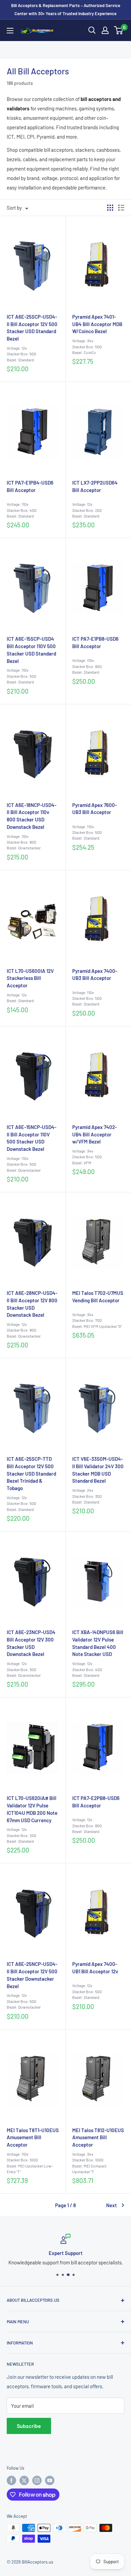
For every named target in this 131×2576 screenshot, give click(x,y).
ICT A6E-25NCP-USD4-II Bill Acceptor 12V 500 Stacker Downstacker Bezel (32, 1975)
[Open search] (92, 30)
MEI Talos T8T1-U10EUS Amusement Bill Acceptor (33, 2138)
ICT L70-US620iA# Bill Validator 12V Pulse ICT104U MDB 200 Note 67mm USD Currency (32, 1809)
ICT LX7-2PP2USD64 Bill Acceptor (95, 486)
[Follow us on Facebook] (11, 2480)
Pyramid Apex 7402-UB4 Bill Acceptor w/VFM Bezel (95, 1134)
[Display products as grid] (110, 208)
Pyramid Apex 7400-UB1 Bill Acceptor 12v (95, 1968)
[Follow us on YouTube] (50, 2480)
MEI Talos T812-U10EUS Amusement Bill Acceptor (98, 2138)
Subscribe (29, 2426)
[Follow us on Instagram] (37, 2480)
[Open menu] (10, 31)
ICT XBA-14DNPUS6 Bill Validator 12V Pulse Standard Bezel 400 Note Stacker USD (98, 1643)
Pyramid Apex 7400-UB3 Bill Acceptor (95, 975)
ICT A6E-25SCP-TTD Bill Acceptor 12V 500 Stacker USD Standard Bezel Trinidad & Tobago (31, 1473)
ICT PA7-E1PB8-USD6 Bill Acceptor (95, 642)
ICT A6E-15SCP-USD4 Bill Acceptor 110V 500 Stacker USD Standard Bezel (31, 650)
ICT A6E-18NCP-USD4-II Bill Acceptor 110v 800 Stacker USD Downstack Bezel (32, 816)
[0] (119, 30)
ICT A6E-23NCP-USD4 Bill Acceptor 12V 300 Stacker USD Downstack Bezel (31, 1643)
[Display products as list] (121, 208)
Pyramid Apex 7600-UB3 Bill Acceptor (95, 809)
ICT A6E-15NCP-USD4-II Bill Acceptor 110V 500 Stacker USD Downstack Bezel (32, 1138)
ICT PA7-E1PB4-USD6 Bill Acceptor (30, 486)
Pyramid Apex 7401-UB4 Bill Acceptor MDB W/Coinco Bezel (97, 324)
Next (112, 2205)
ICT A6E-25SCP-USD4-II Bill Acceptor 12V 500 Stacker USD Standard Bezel (32, 328)
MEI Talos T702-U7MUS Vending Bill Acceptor (98, 1297)
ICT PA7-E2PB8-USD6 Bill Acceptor (96, 1802)
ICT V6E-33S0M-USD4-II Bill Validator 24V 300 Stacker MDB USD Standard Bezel (98, 1470)
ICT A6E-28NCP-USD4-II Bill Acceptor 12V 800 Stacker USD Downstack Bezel (32, 1304)
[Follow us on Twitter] (24, 2480)
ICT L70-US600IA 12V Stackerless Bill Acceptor (30, 978)
